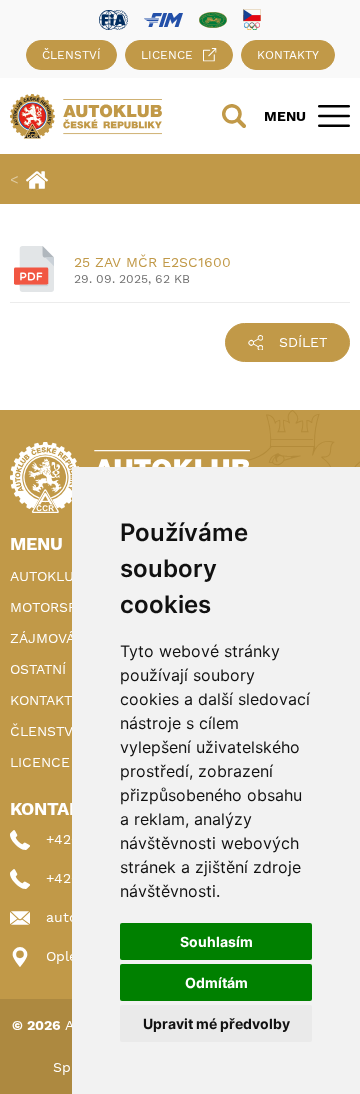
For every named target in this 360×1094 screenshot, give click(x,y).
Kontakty (288, 55)
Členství (71, 55)
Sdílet (303, 342)
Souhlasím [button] (216, 941)
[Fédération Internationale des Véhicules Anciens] (213, 18)
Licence (167, 55)
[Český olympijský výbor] (252, 19)
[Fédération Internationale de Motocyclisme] (163, 18)
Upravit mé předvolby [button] (216, 1023)
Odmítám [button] (216, 982)
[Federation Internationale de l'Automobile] (113, 18)
